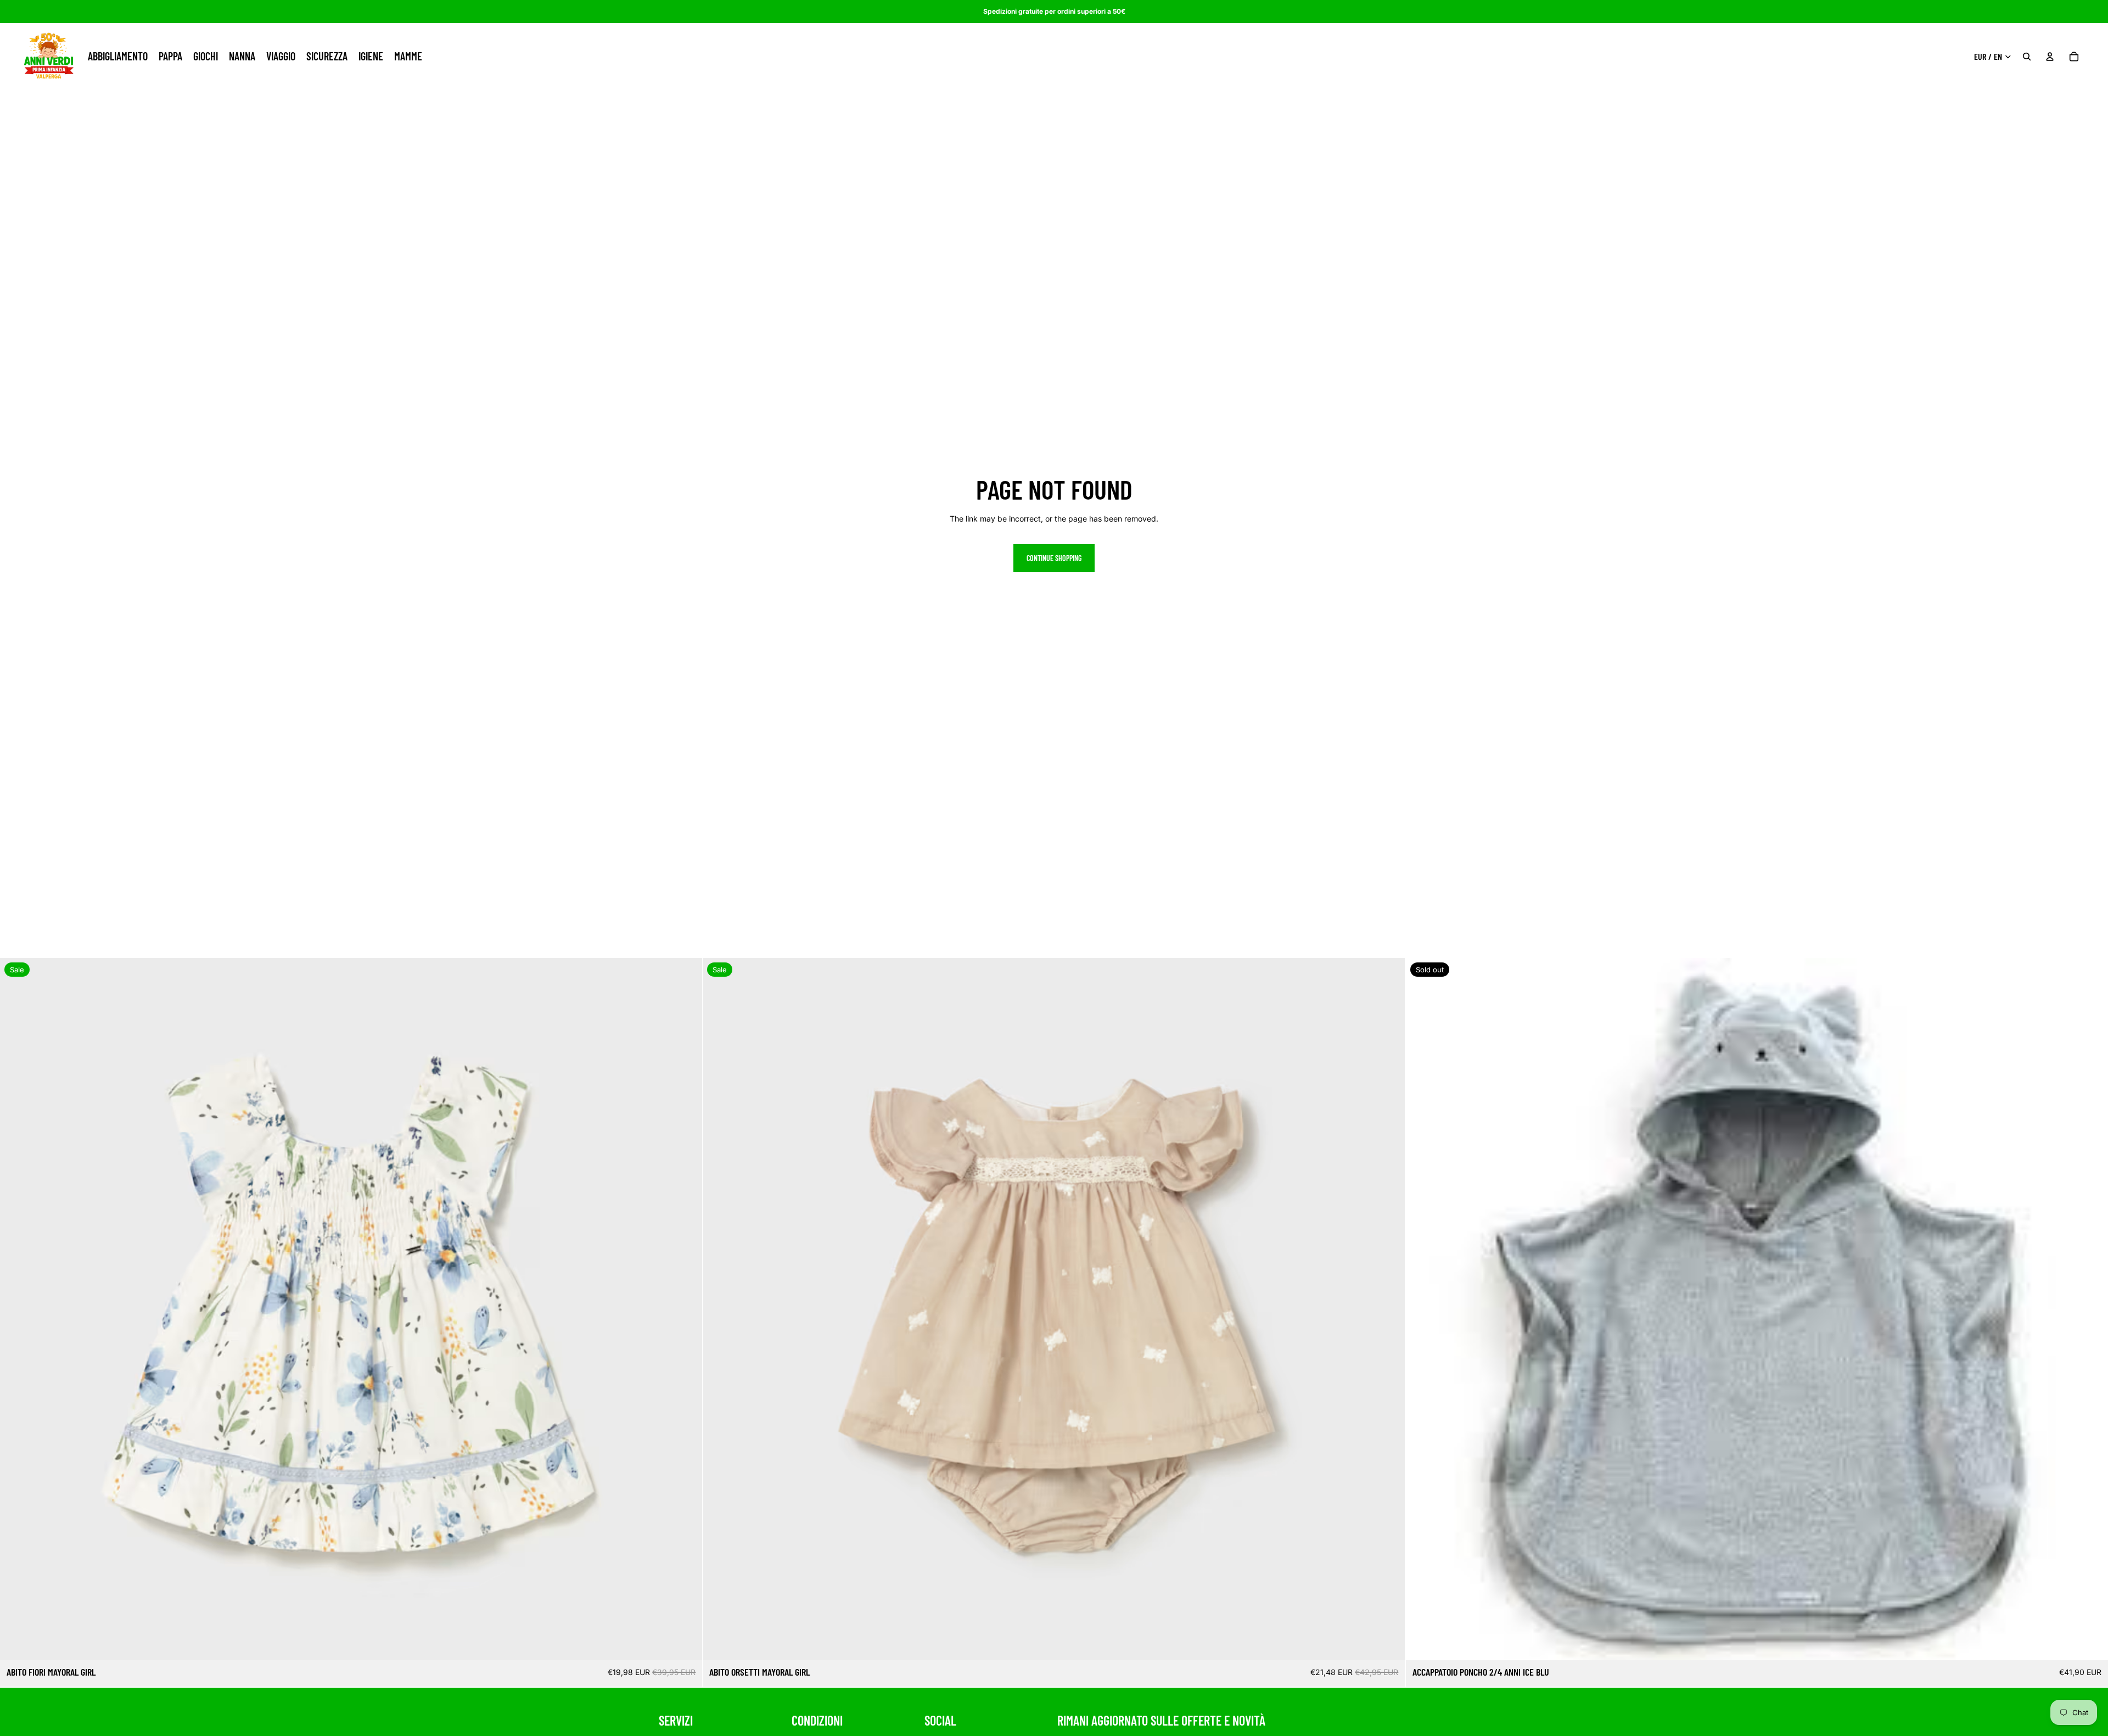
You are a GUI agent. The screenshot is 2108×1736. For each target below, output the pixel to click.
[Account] (2050, 57)
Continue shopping (1054, 558)
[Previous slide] (16, 1309)
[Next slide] (686, 1309)
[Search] (2027, 57)
